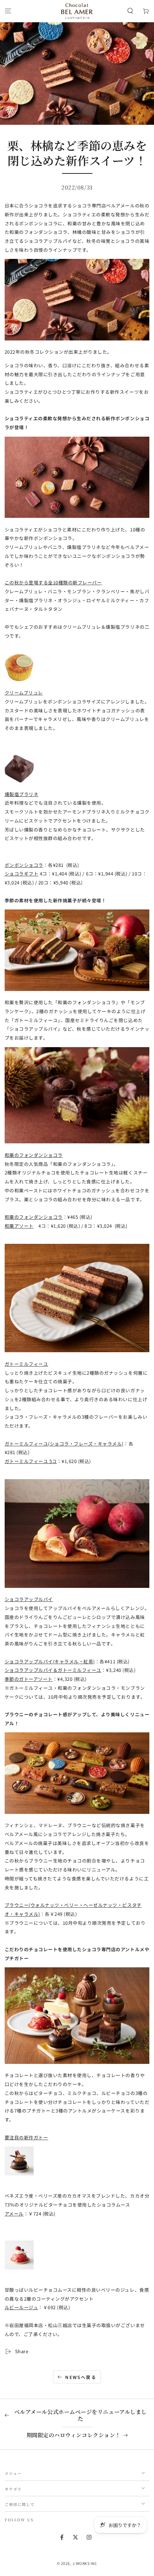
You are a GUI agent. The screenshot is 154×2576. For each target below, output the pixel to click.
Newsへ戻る (81, 2377)
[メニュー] (8, 11)
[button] (130, 11)
